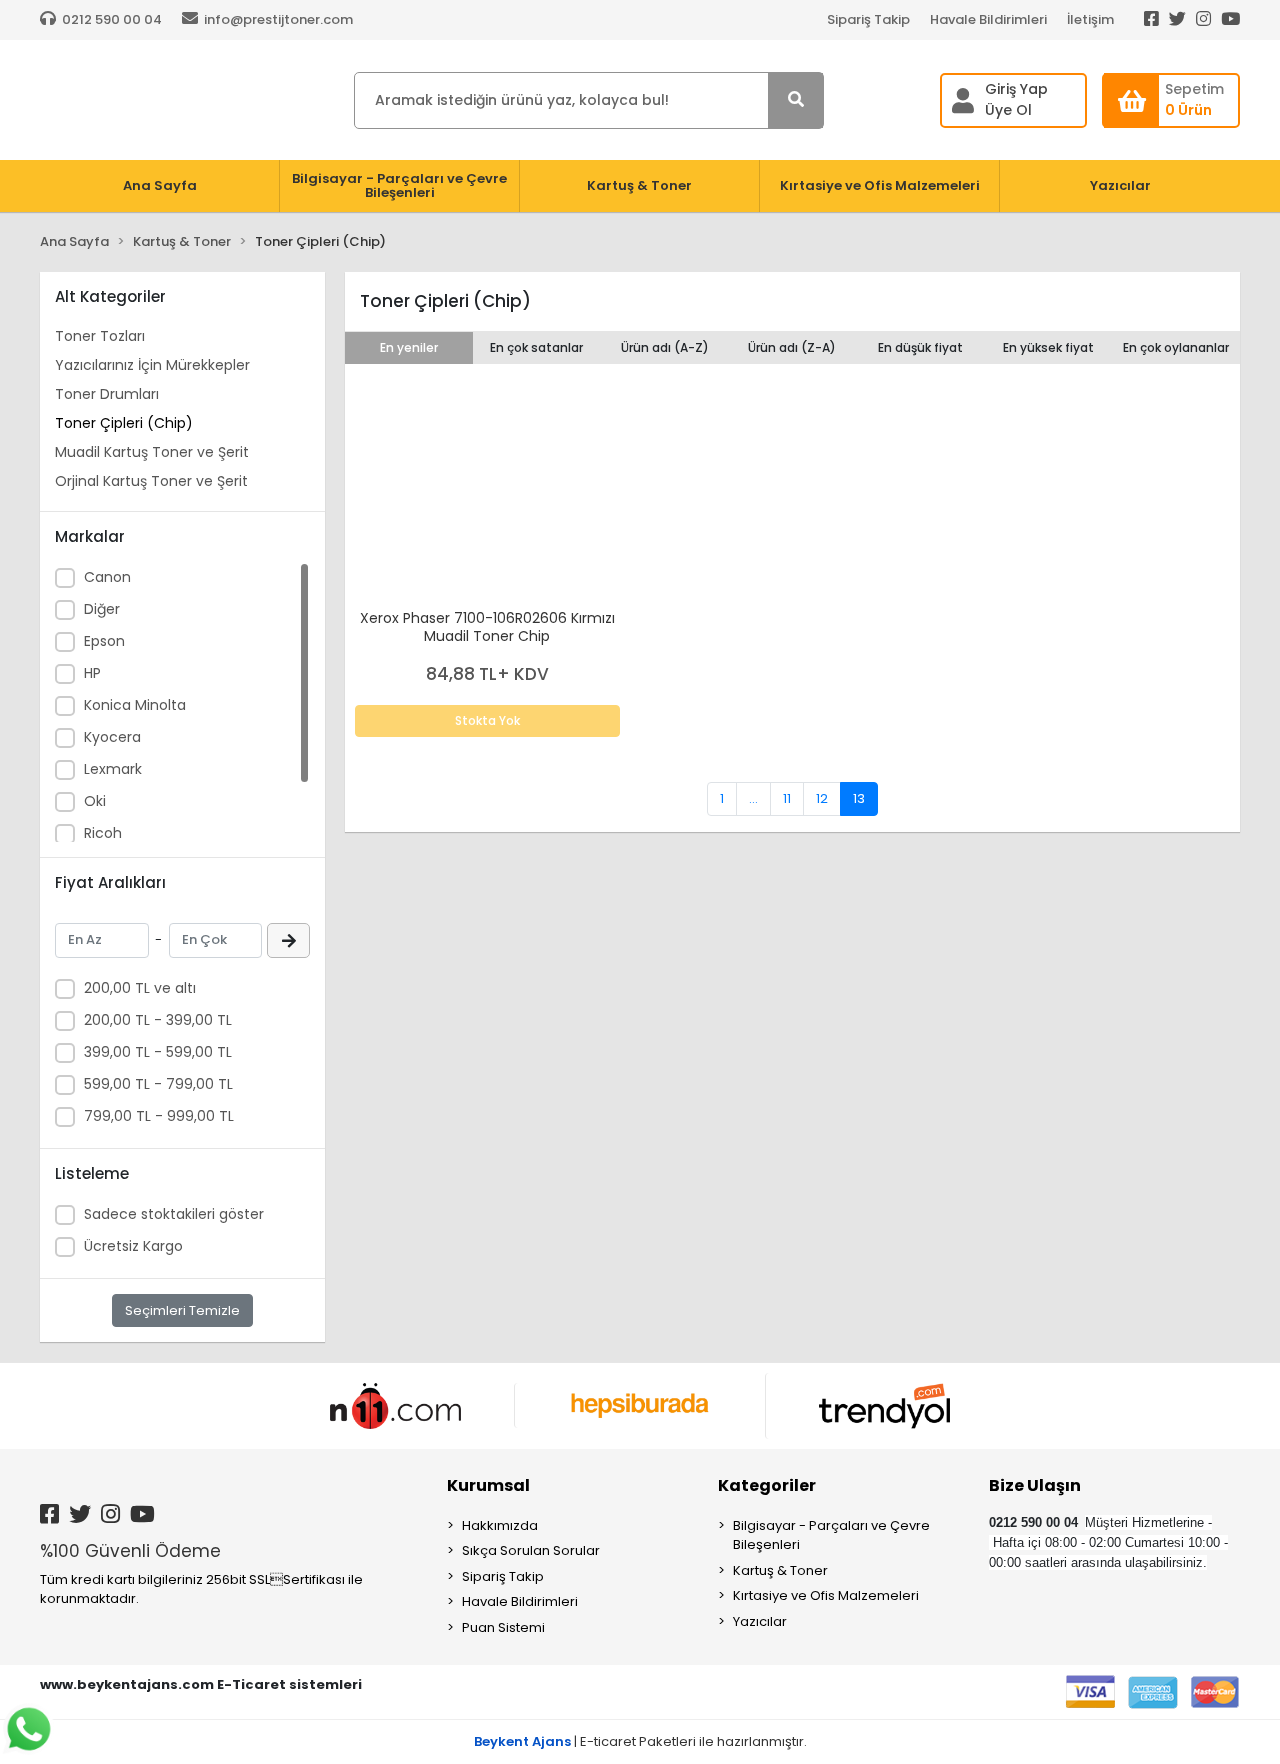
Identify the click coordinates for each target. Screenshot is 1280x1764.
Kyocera (112, 737)
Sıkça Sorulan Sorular (531, 1550)
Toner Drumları (107, 394)
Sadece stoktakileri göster (174, 1214)
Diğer (102, 609)
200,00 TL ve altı (140, 988)
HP (92, 673)
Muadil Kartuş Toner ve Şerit (152, 452)
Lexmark (113, 769)
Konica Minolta (135, 705)
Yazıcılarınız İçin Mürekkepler (152, 365)
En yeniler (409, 347)
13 (859, 798)
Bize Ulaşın (1035, 1485)
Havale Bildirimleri (988, 19)
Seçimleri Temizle (182, 1310)
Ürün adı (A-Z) (665, 347)
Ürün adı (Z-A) (792, 347)
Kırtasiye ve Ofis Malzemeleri (826, 1595)
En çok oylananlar (1176, 347)
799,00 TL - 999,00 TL (159, 1116)
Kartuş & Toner (780, 1570)
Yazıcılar (760, 1621)
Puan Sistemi (503, 1627)
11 (787, 798)
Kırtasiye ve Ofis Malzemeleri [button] (880, 185)
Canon (107, 577)
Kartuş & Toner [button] (639, 185)
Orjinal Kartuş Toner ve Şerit (151, 481)
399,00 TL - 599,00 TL (158, 1052)
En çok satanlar (536, 347)
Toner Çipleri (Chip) (124, 423)
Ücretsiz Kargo (133, 1246)
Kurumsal (488, 1485)
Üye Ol (1008, 110)
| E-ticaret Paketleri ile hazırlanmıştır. (640, 1741)
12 (822, 798)
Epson (104, 641)
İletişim (1090, 19)
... (753, 798)
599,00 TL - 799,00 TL (158, 1084)
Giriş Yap (1016, 89)
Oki (95, 801)
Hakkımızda (500, 1525)
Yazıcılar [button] (1120, 185)
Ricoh (103, 833)
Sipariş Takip (868, 19)
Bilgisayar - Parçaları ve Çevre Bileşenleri (831, 1535)
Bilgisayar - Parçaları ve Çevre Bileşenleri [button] (399, 185)
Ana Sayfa (160, 185)
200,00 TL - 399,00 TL (158, 1020)
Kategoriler (767, 1485)
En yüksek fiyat (1048, 347)
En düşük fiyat (920, 347)
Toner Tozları (100, 336)
